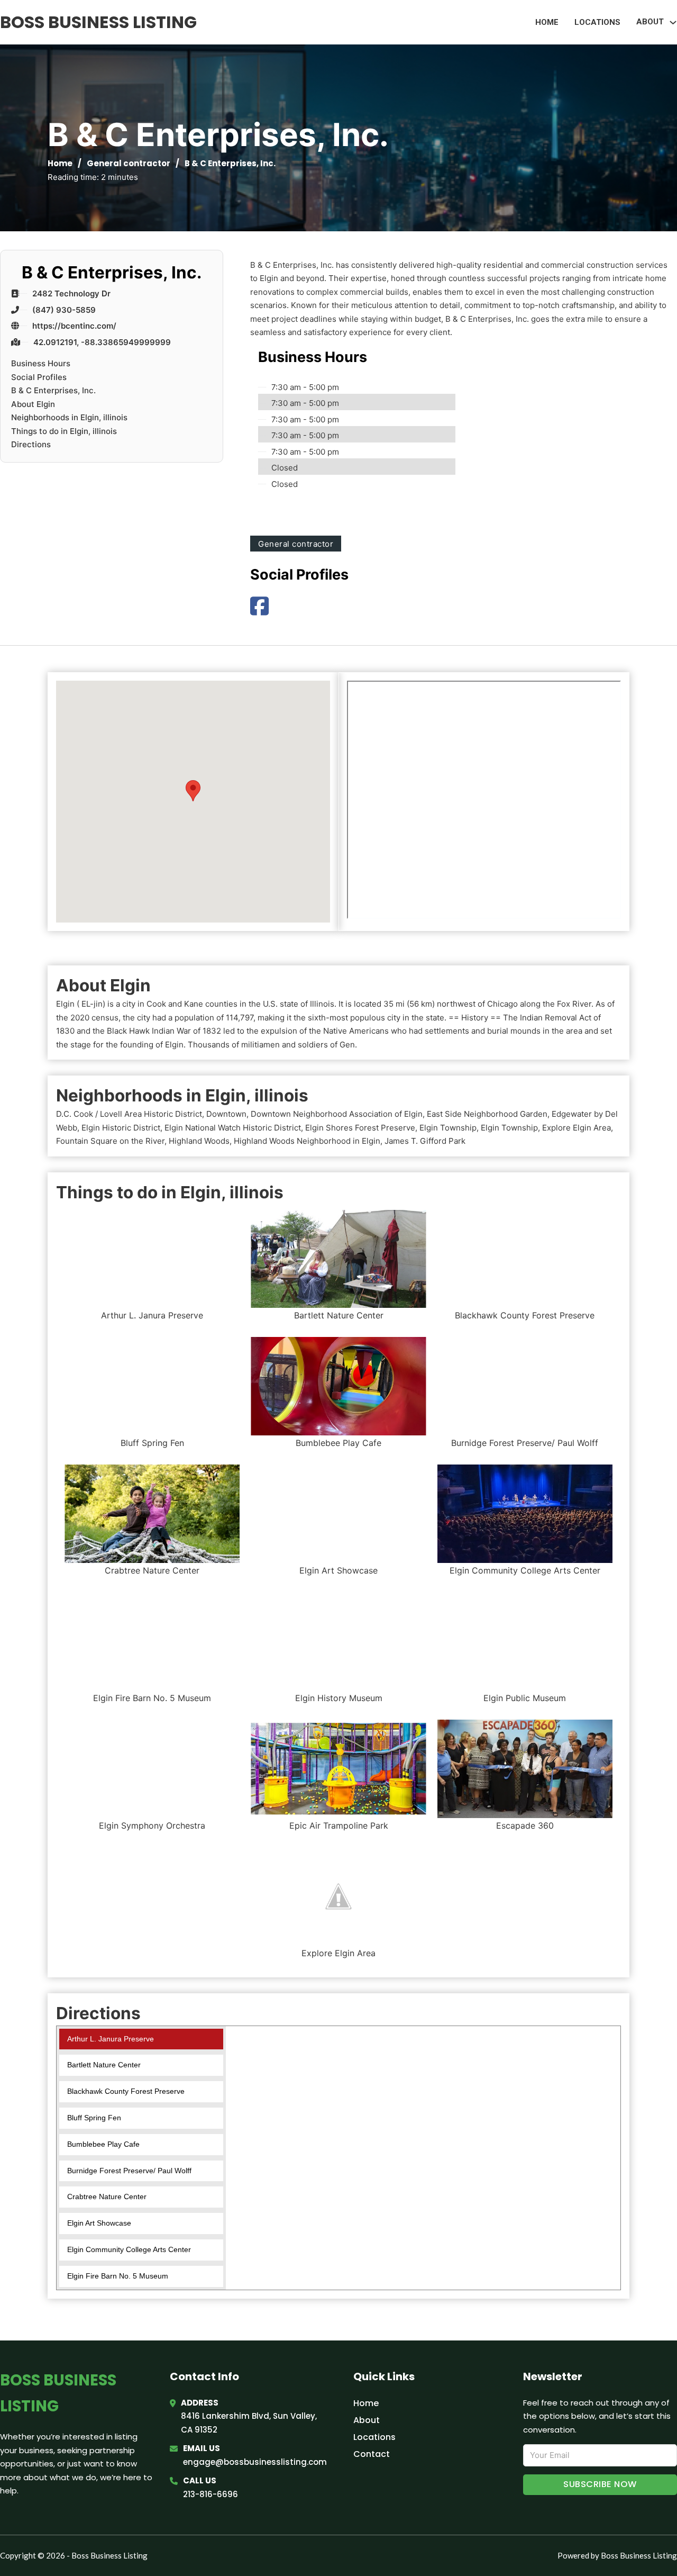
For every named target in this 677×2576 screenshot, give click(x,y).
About (367, 2420)
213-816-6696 (211, 2494)
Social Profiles (39, 377)
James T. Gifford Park (425, 1141)
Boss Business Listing (98, 22)
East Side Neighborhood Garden (487, 1114)
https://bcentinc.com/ (74, 326)
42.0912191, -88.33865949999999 (102, 342)
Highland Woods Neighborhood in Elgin (307, 1141)
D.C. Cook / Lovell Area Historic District (129, 1114)
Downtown (226, 1114)
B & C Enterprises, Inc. (53, 390)
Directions (31, 444)
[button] (193, 791)
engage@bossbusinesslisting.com (255, 2462)
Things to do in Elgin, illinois (64, 431)
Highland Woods (199, 1141)
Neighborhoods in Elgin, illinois (69, 417)
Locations (597, 22)
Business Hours (41, 363)
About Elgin (33, 404)
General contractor (129, 163)
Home (547, 22)
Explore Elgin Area (577, 1128)
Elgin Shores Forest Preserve (360, 1128)
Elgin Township (448, 1128)
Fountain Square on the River (110, 1141)
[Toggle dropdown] (673, 22)
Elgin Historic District (121, 1128)
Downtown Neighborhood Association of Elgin (337, 1114)
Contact (372, 2454)
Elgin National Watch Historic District (233, 1128)
